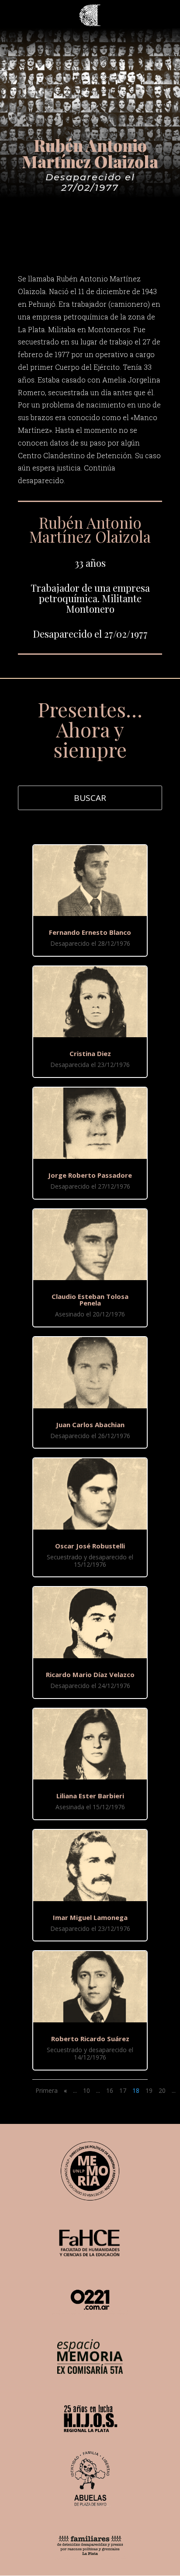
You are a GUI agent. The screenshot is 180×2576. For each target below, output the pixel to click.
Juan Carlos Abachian (90, 1425)
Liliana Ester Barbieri (90, 1796)
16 (110, 2090)
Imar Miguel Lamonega (90, 1917)
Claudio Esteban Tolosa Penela (90, 1300)
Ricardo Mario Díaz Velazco (90, 1674)
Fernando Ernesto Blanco (90, 932)
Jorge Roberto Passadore (90, 1175)
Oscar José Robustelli (90, 1546)
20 (162, 2090)
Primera (47, 2090)
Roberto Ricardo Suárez (90, 2039)
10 (87, 2090)
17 (123, 2090)
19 (149, 2090)
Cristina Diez (90, 1053)
